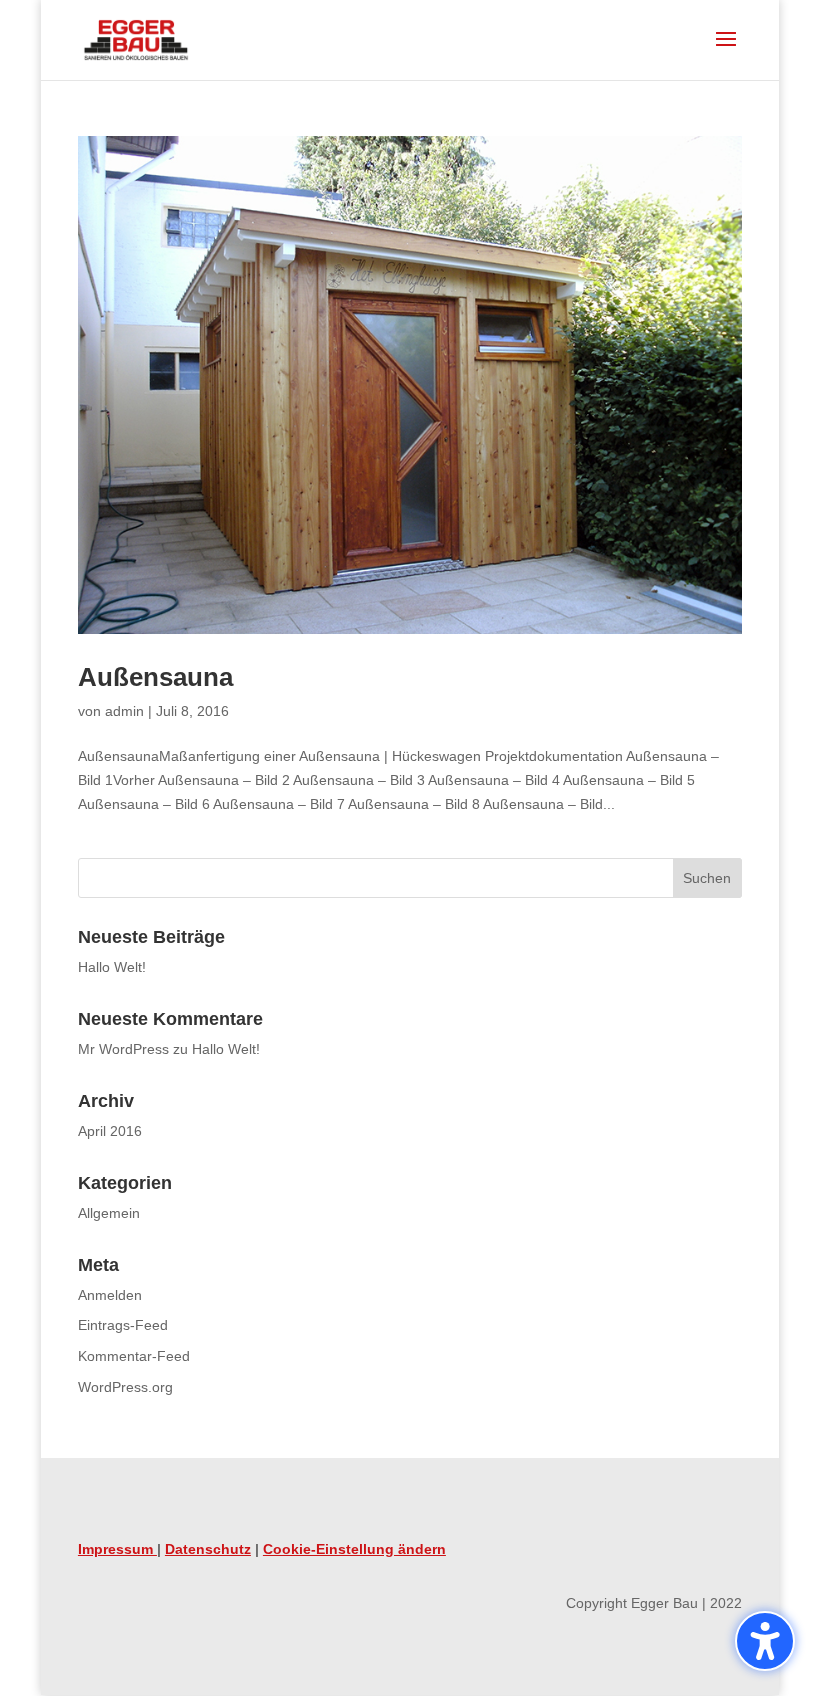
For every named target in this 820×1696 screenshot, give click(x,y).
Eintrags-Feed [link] (123, 1325)
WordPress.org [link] (125, 1387)
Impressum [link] (117, 1549)
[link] (136, 39)
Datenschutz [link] (208, 1549)
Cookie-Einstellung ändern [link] (354, 1549)
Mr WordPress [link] (123, 1049)
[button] (765, 1641)
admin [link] (124, 711)
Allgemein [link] (109, 1213)
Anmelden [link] (110, 1295)
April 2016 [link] (110, 1131)
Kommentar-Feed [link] (134, 1356)
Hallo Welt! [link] (112, 967)
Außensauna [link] (155, 677)
